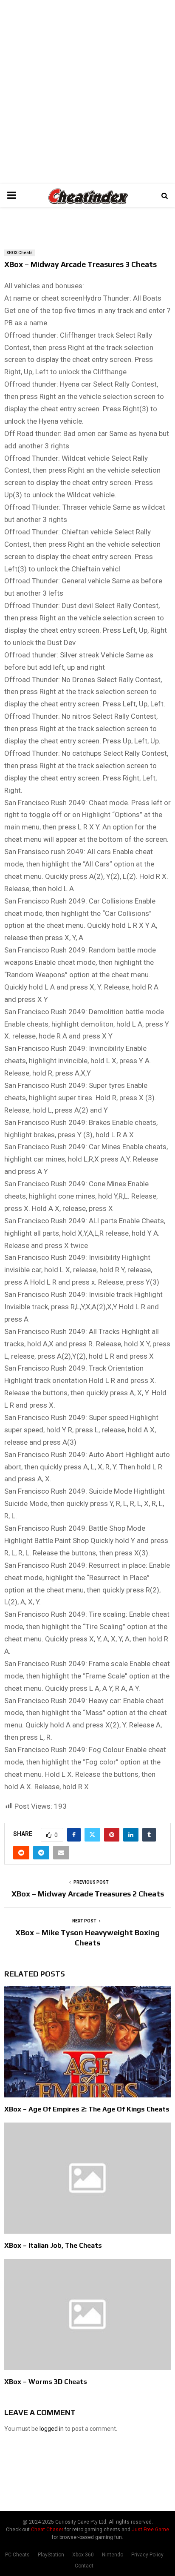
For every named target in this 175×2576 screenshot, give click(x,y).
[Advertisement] (87, 92)
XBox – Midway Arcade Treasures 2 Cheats (88, 1894)
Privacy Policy (147, 2555)
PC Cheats (17, 2555)
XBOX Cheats (20, 253)
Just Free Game (150, 2530)
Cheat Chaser (47, 2530)
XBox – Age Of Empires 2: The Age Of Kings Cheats (87, 2109)
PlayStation (51, 2555)
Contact (84, 2566)
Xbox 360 (83, 2555)
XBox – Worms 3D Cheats (46, 2382)
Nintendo (113, 2555)
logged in (52, 2429)
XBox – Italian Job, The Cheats (53, 2245)
